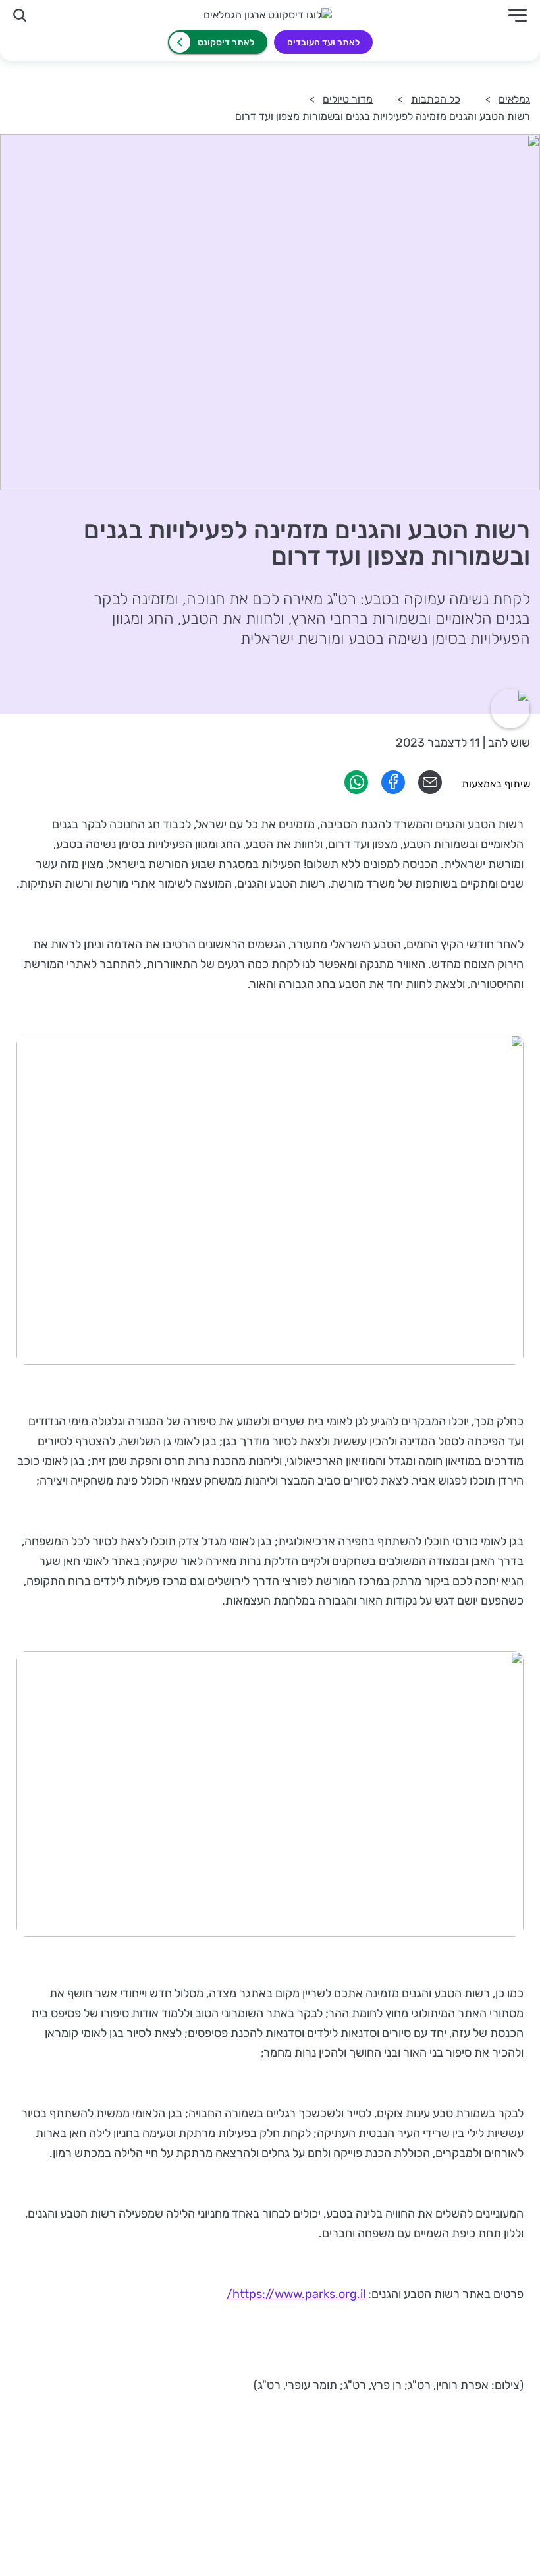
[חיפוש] (20, 15)
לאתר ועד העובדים (323, 43)
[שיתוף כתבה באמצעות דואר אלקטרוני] (430, 790)
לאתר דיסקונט (226, 43)
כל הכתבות (436, 99)
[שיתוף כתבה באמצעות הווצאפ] (356, 790)
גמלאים (514, 99)
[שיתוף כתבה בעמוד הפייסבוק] (393, 790)
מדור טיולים (348, 99)
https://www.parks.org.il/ (296, 2294)
